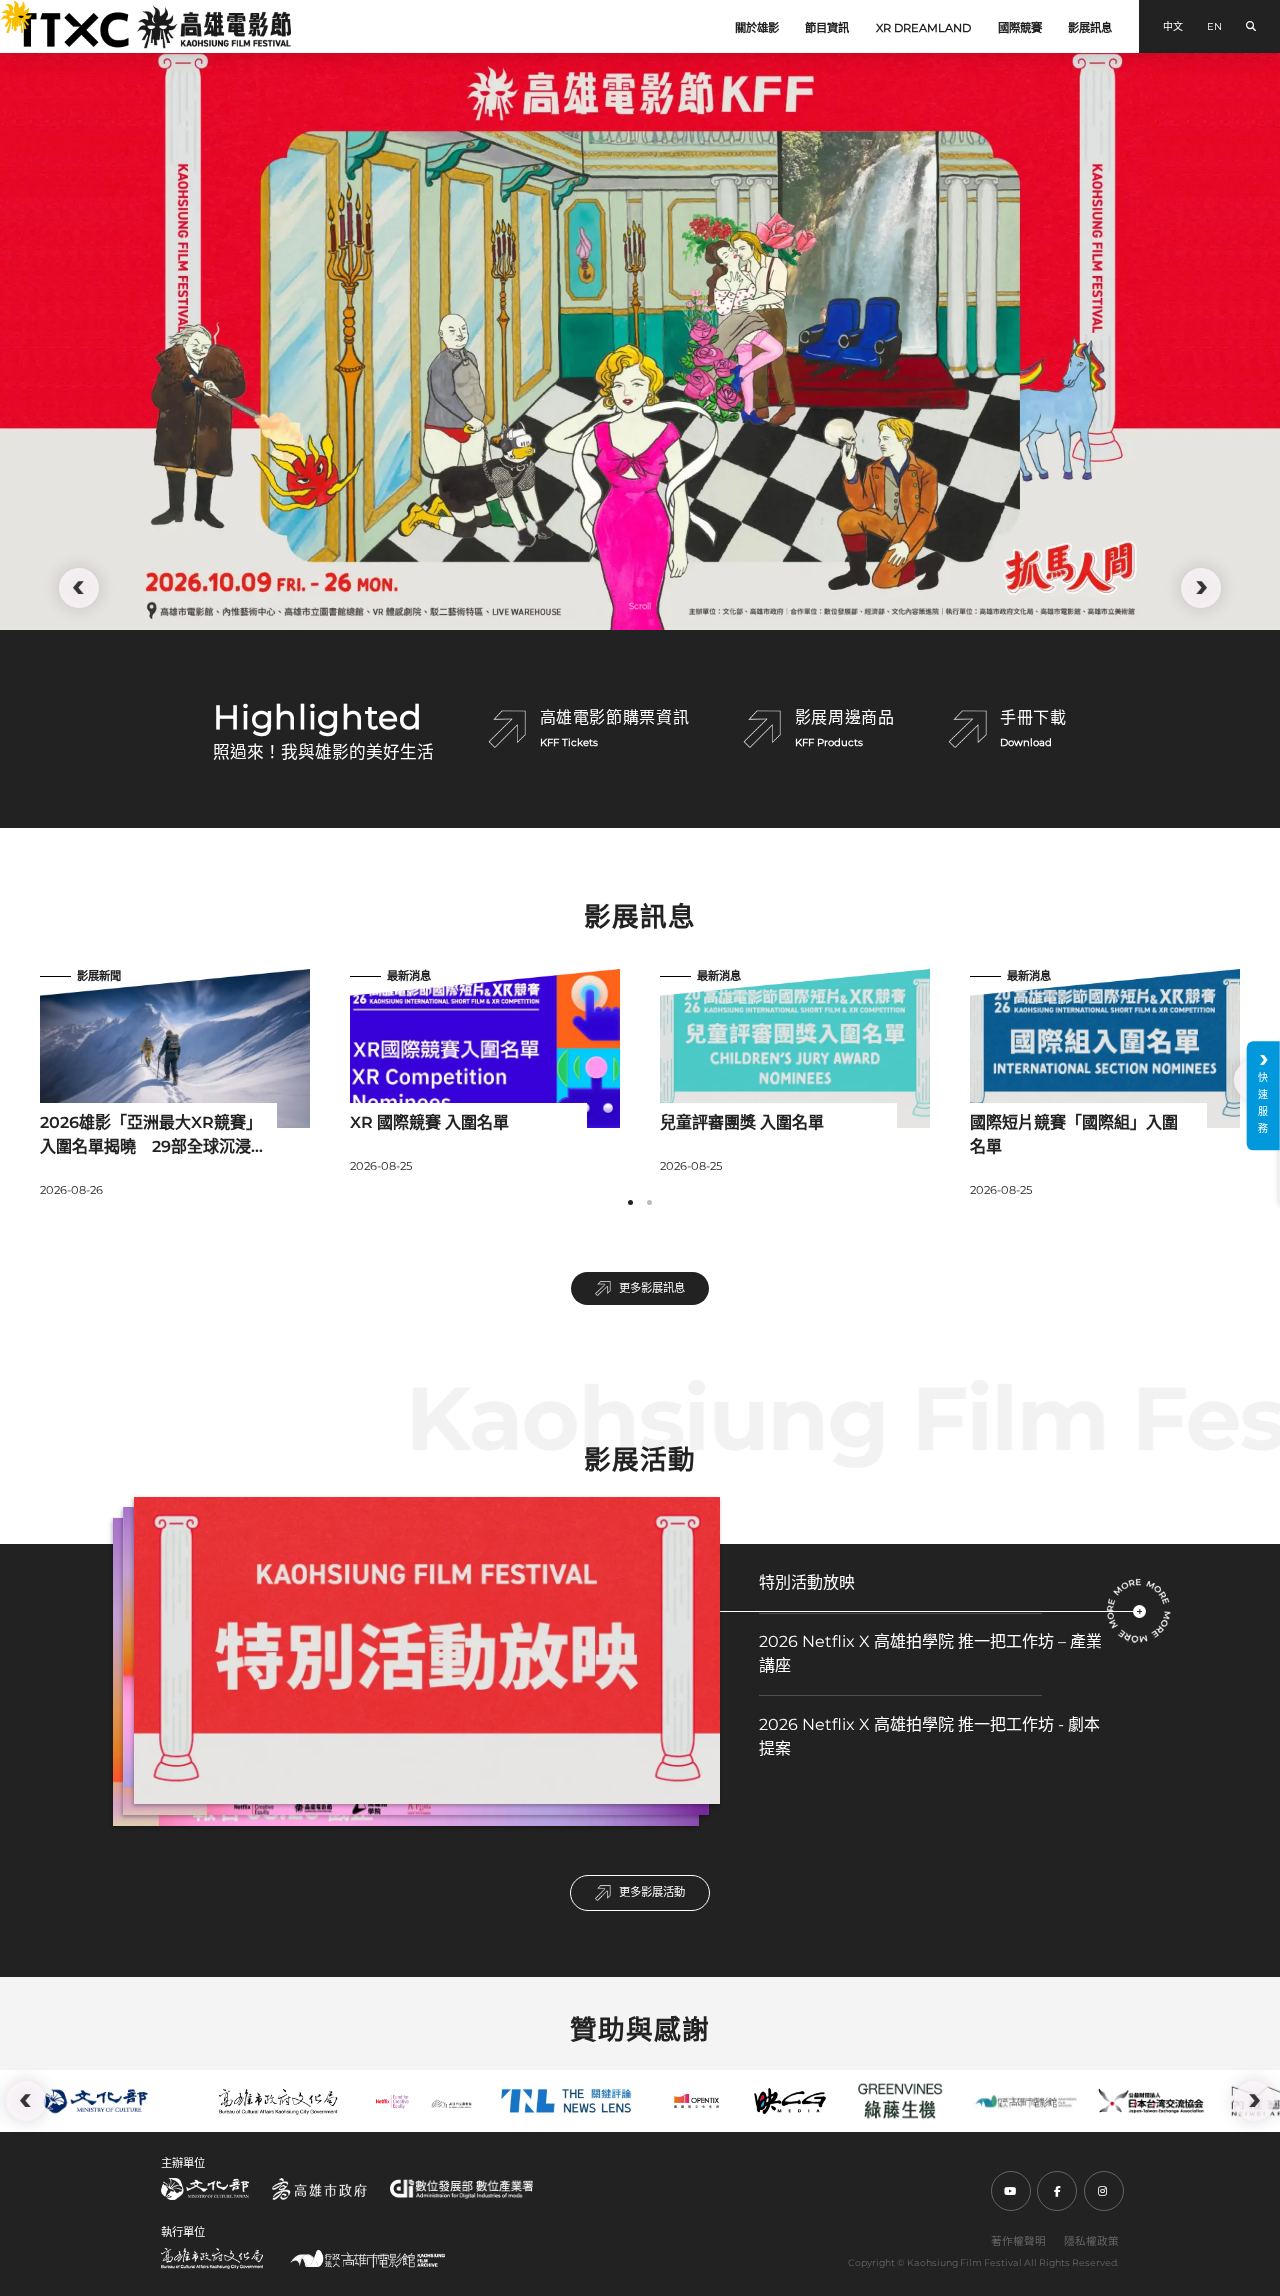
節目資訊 (827, 28)
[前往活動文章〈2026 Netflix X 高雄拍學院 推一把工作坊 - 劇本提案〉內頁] (756, 1777)
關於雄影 (757, 28)
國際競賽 (1020, 28)
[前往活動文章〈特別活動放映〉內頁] (1139, 1611)
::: (8, 10)
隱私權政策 (1091, 2241)
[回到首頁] (153, 27)
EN (1214, 26)
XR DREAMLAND (923, 28)
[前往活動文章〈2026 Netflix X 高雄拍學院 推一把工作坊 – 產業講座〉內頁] (756, 1694)
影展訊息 (1090, 28)
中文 (1173, 26)
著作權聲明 (1018, 2241)
